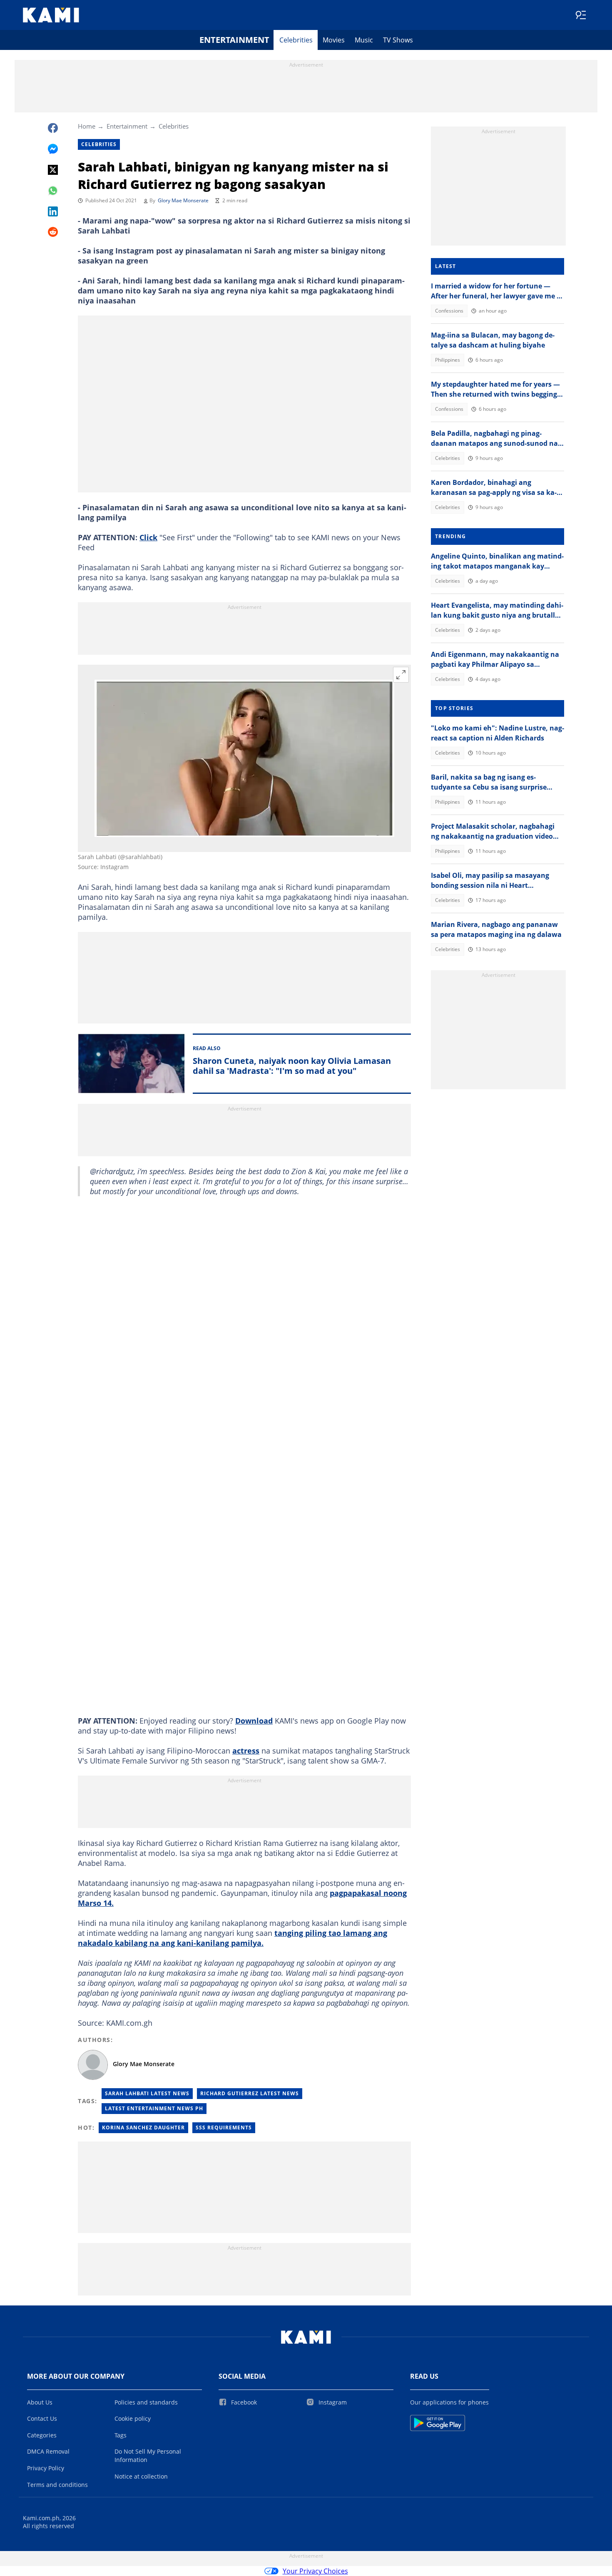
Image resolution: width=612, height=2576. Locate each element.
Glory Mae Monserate (183, 200)
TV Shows (398, 40)
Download (254, 1721)
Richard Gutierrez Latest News (250, 2093)
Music (364, 40)
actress (246, 1751)
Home (87, 126)
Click (148, 537)
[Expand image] (401, 675)
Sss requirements (224, 2128)
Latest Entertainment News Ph (154, 2108)
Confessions (449, 311)
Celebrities (296, 40)
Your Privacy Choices (315, 2571)
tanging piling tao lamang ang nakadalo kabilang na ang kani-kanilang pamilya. (233, 1938)
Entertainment (234, 40)
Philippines (448, 360)
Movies (334, 40)
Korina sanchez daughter (143, 2128)
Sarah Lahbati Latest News (147, 2093)
